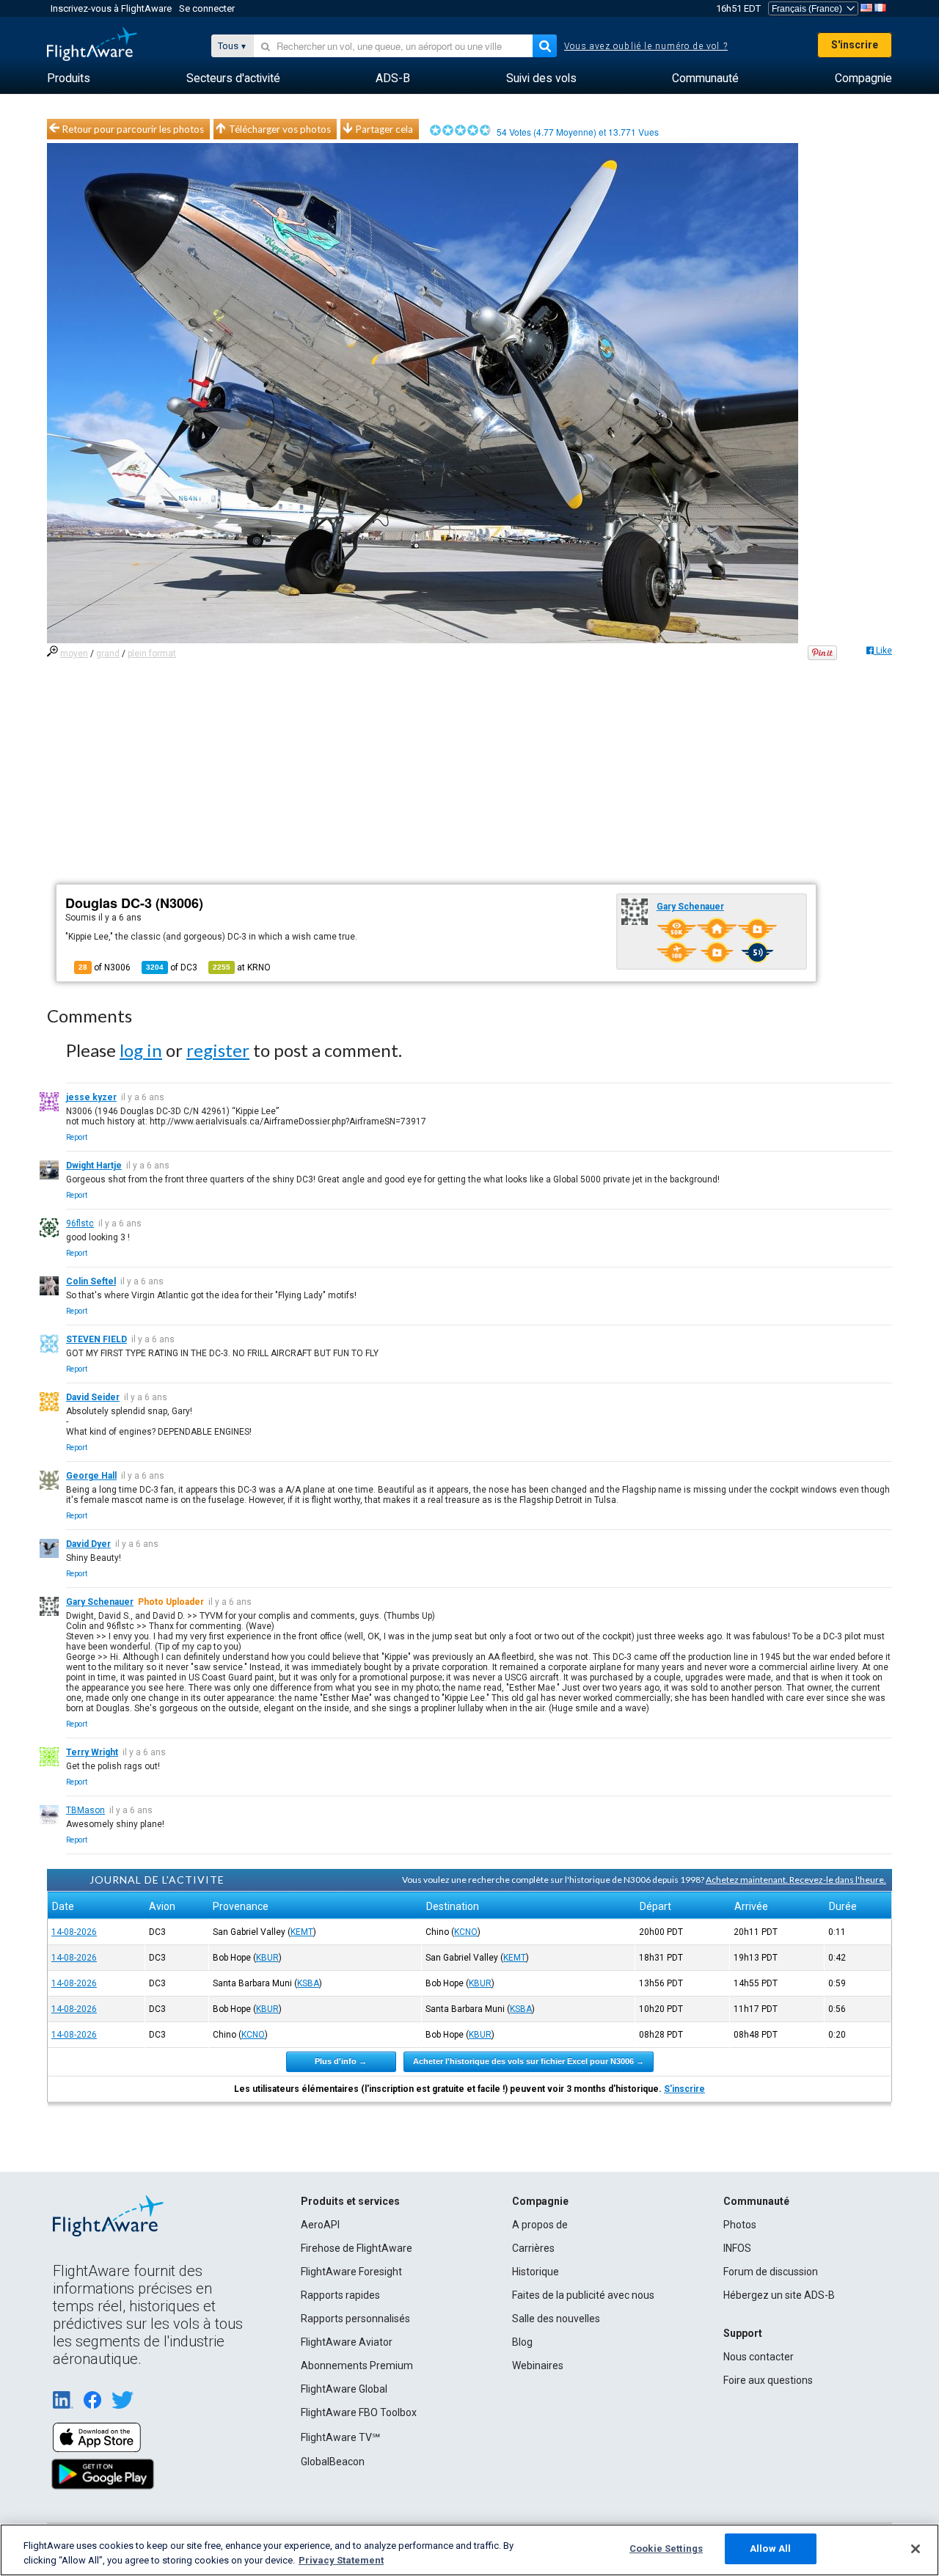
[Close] (916, 2549)
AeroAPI (320, 2225)
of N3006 (105, 967)
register (218, 1050)
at (242, 967)
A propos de (540, 2225)
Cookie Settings (666, 2548)
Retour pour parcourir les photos (133, 129)
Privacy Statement (341, 2560)
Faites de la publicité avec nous (583, 2295)
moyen (74, 654)
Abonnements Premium (357, 2365)
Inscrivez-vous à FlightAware (111, 8)
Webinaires (538, 2365)
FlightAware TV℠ (340, 2437)
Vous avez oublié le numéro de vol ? (646, 46)
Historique (536, 2272)
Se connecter (207, 8)
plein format (152, 654)
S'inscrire (855, 45)
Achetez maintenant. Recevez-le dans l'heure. (796, 1880)
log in (141, 1050)
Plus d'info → (341, 2061)
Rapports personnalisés (355, 2319)
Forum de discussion (771, 2272)
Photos (740, 2225)
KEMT (302, 1932)
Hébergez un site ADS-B (779, 2295)
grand (108, 654)
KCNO (466, 1932)
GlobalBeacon (333, 2462)
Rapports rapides (340, 2295)
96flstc (80, 1223)
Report (77, 1137)
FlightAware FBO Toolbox (359, 2412)
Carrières (533, 2248)
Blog (522, 2342)
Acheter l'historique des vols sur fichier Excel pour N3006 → (529, 2061)
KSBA (308, 1983)
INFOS (737, 2248)
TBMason (85, 1810)
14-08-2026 (74, 1932)
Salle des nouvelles (556, 2319)
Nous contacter (759, 2357)
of (172, 967)
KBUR (267, 1958)
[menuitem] (69, 78)
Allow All (770, 2548)
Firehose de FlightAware (357, 2248)
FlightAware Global (344, 2389)
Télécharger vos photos (280, 129)
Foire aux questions (768, 2380)
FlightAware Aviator (347, 2342)
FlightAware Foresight (351, 2272)
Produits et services (350, 2201)
